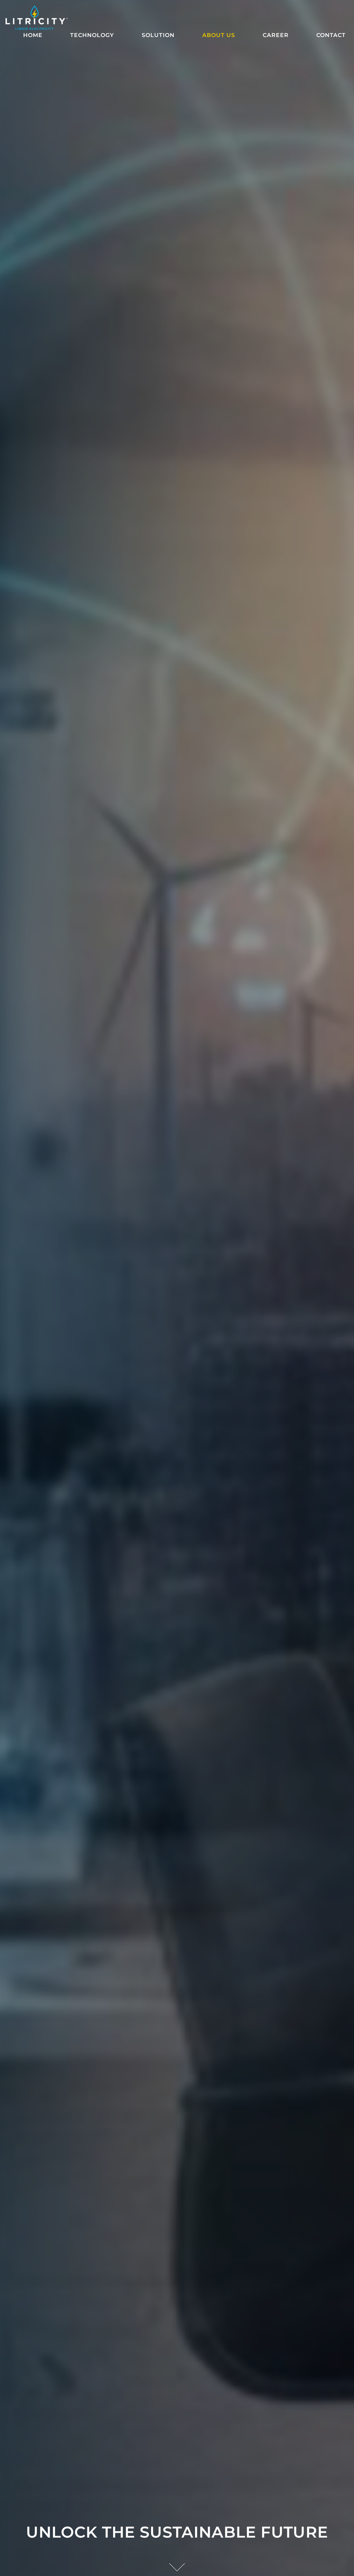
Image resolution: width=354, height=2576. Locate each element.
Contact (331, 35)
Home (33, 35)
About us (219, 35)
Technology (92, 35)
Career (276, 35)
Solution (158, 35)
